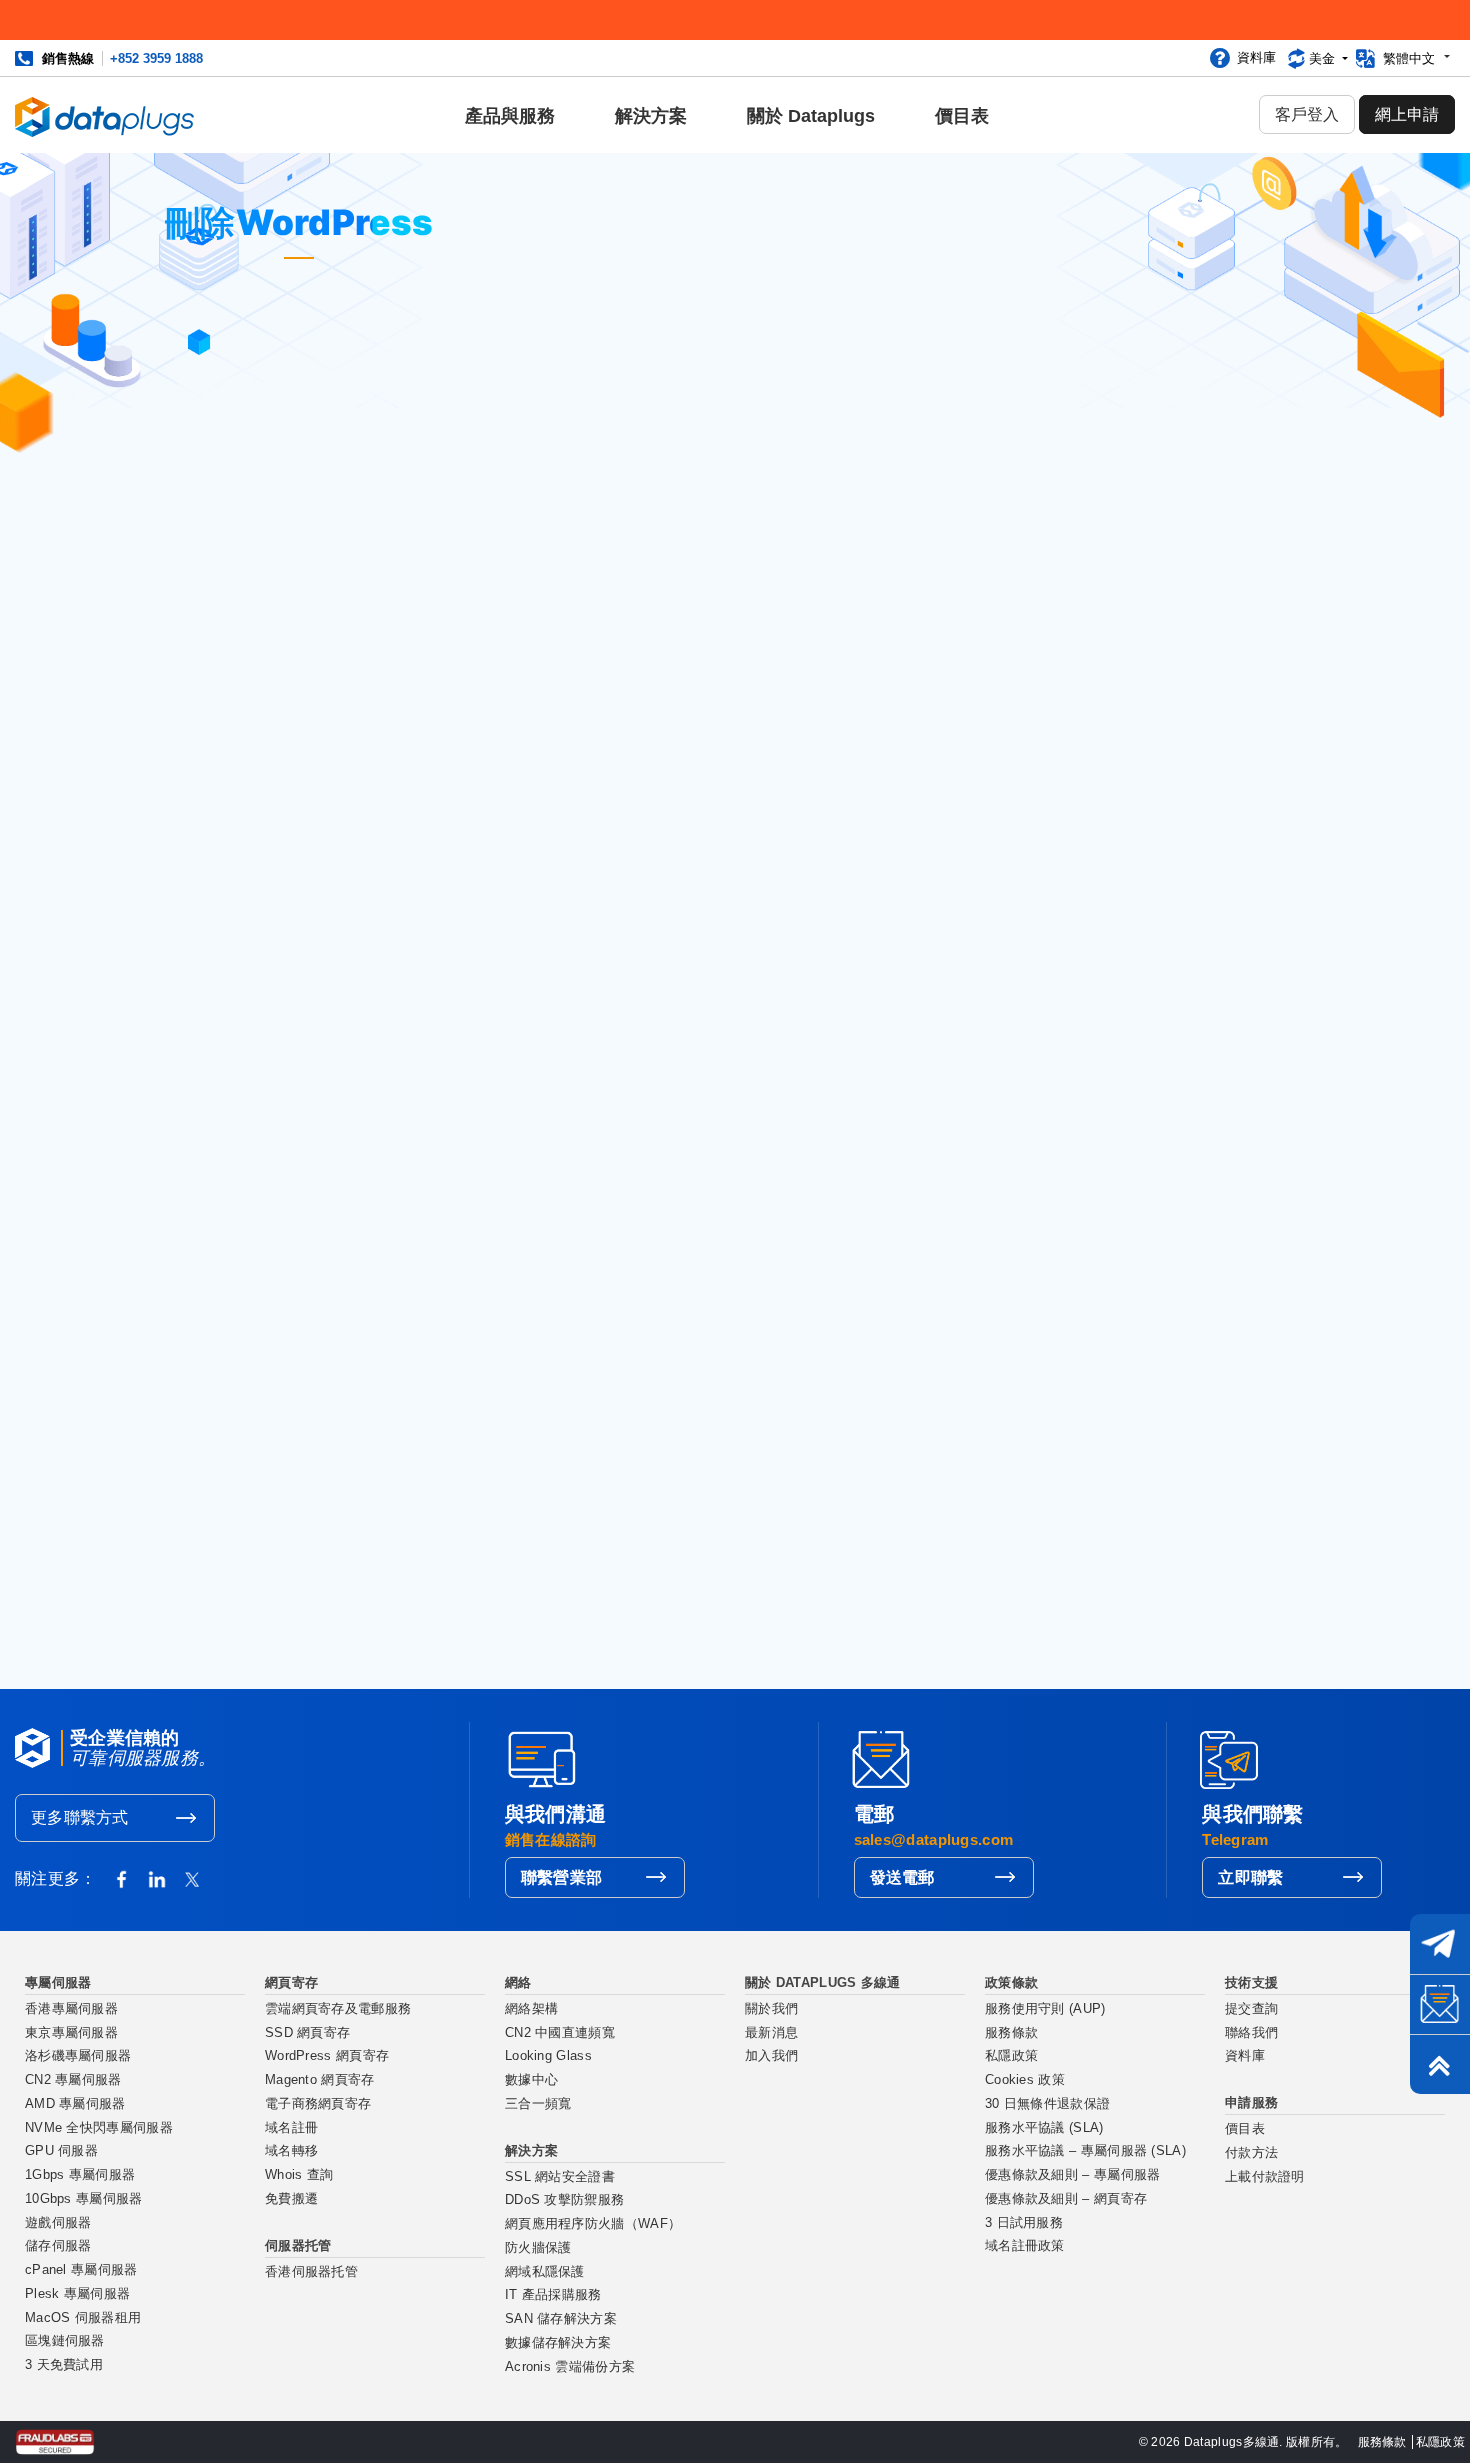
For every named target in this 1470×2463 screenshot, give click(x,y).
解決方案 (651, 116)
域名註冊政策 (1025, 2246)
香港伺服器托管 (311, 2272)
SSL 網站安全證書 (560, 2177)
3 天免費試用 (64, 2365)
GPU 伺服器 (61, 2151)
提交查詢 (1251, 2009)
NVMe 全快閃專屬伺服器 (99, 2128)
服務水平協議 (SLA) (1044, 2128)
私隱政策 (1011, 2056)
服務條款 (1011, 2033)
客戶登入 (1307, 114)
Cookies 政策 (1025, 2080)
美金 (1324, 58)
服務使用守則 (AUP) (1045, 2009)
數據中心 (531, 2080)
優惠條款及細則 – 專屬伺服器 (1073, 2175)
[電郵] (1440, 2004)
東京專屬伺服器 (71, 2033)
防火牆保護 (538, 2248)
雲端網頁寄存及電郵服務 (338, 2009)
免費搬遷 (291, 2199)
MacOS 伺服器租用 (83, 2318)
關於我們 (771, 2009)
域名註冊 (291, 2128)
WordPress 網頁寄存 (327, 2056)
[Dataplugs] (105, 115)
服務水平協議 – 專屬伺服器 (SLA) (1085, 2151)
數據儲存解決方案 (558, 2343)
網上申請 (1407, 114)
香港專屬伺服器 (71, 2009)
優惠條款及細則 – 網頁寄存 (1066, 2199)
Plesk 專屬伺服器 (77, 2294)
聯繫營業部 (562, 1877)
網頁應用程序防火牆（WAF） (593, 2224)
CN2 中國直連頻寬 (560, 2033)
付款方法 (1251, 2153)
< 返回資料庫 (593, 582)
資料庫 (1256, 57)
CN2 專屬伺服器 (73, 2080)
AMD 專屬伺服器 (75, 2104)
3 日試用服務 (1024, 2223)
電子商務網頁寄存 (318, 2104)
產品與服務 (510, 116)
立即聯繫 (1250, 1877)
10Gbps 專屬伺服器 (84, 2199)
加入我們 (771, 2056)
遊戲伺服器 (58, 2223)
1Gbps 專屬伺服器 (80, 2175)
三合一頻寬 (538, 2104)
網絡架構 (531, 2009)
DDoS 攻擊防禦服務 (564, 2200)
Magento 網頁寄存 (320, 2080)
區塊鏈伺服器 (65, 2341)
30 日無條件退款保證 (1047, 2104)
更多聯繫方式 (80, 1817)
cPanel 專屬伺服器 (81, 2270)
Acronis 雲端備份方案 (570, 2367)
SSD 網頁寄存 (307, 2033)
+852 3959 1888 (156, 58)
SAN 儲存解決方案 (561, 2319)
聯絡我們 (1251, 2033)
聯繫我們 (272, 1641)
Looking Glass (548, 2056)
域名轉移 (291, 2151)
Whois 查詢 (299, 2175)
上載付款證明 (1265, 2177)
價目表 (962, 116)
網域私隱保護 (545, 2272)
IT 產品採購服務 (553, 2295)
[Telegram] (1440, 1944)
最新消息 (771, 2033)
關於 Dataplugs (811, 116)
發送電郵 (902, 1877)
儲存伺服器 (58, 2246)
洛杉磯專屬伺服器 (78, 2056)
